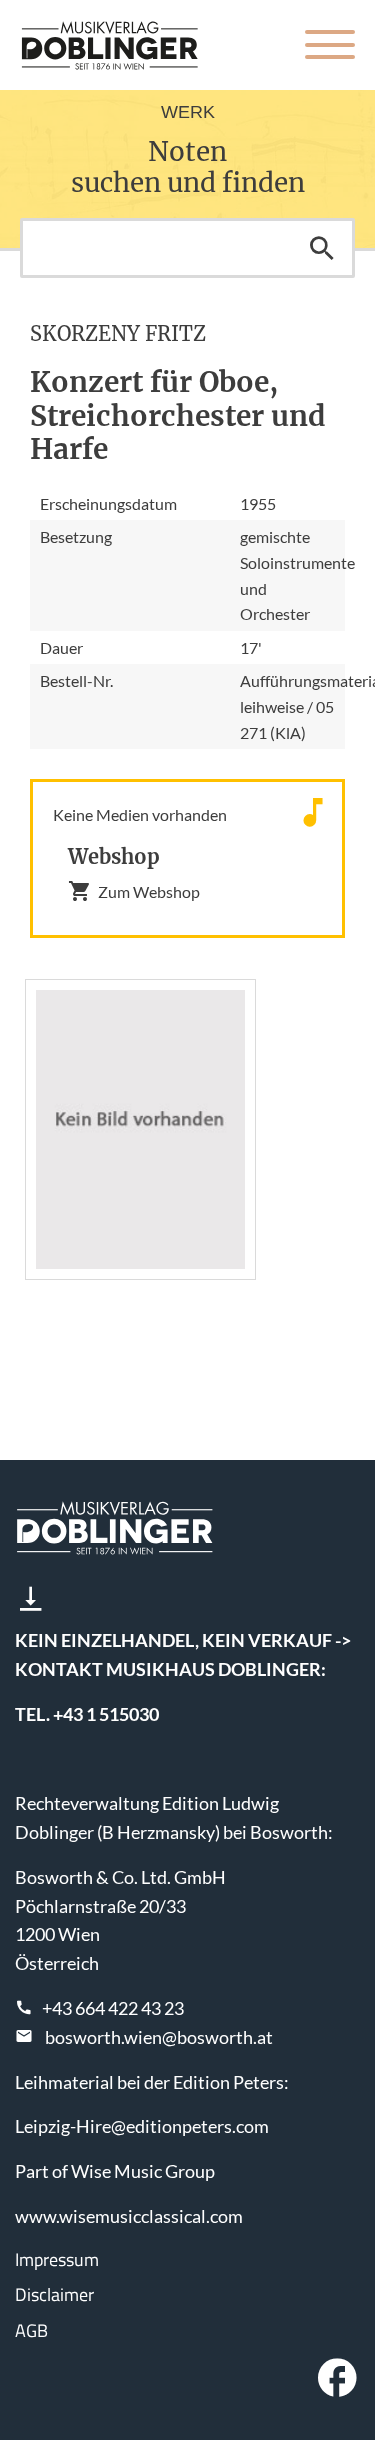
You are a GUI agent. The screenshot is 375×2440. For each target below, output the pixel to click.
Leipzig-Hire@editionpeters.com (142, 2126)
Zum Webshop (149, 891)
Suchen (322, 248)
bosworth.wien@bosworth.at (159, 2037)
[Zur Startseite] (110, 45)
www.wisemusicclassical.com (129, 2216)
